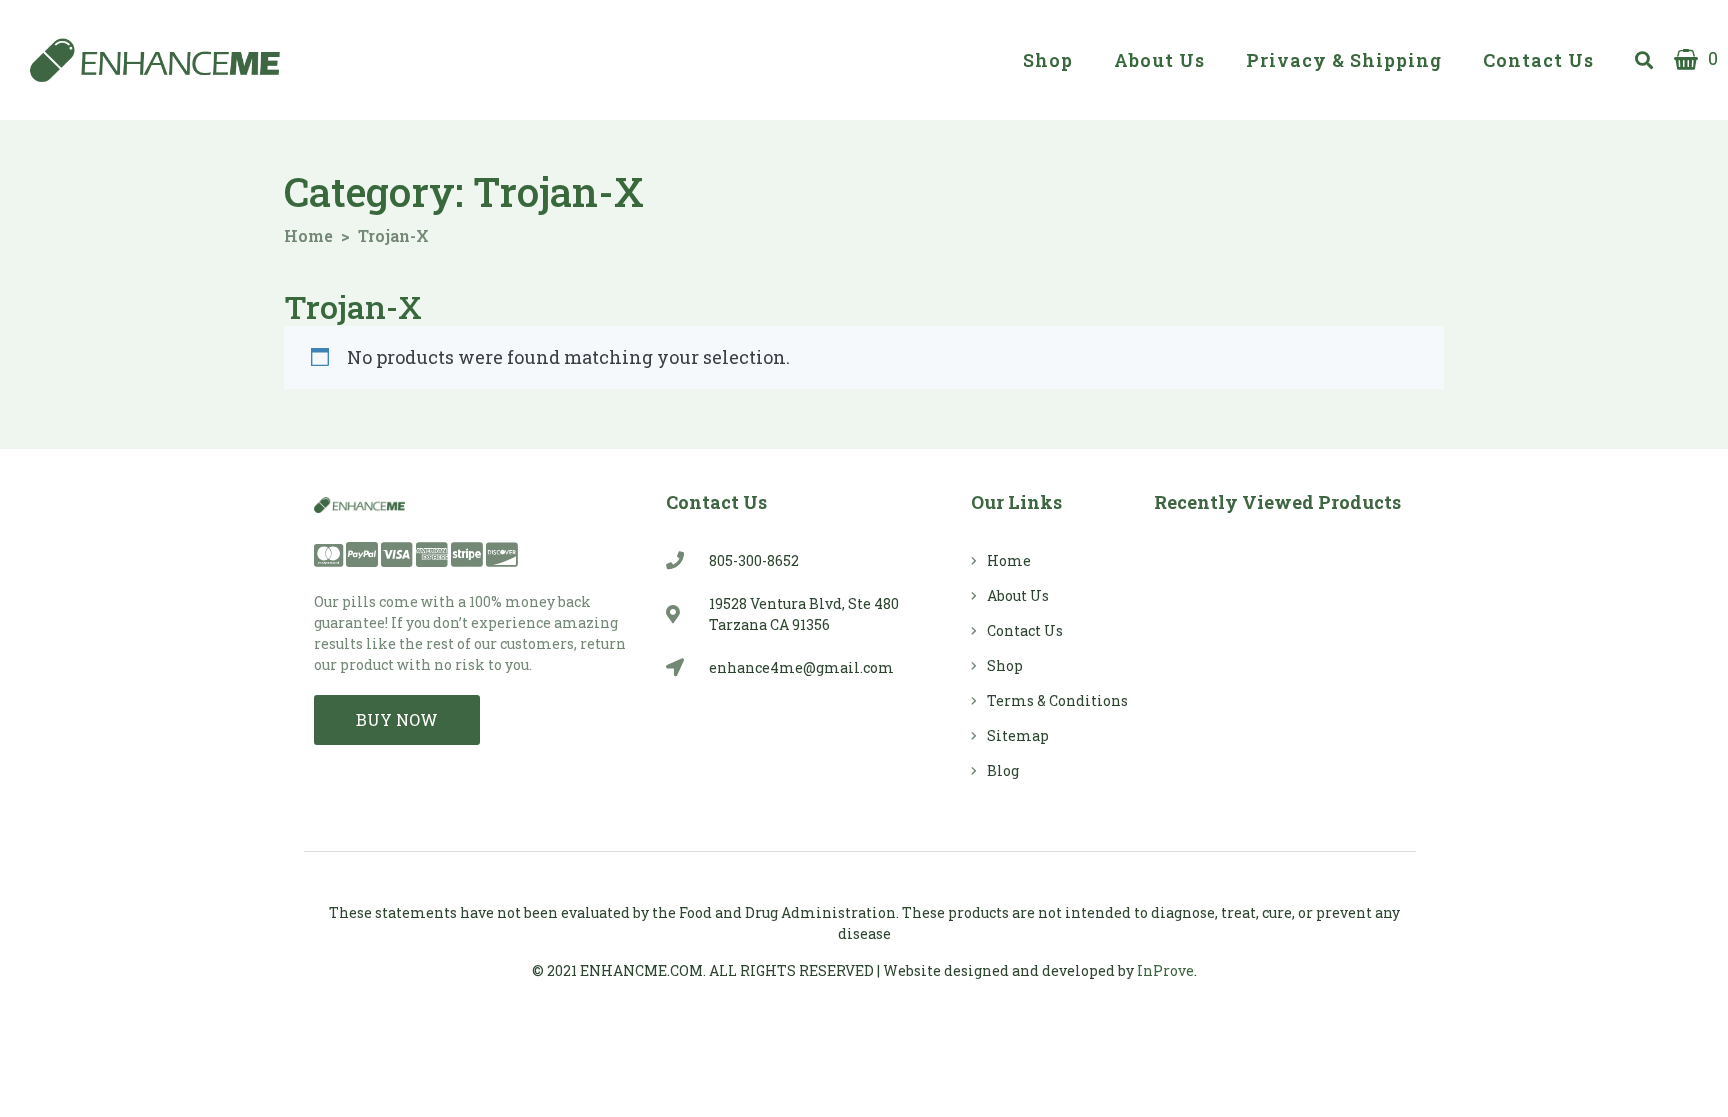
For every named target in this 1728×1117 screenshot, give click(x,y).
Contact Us (1538, 60)
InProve (1165, 970)
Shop (1048, 60)
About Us (1159, 60)
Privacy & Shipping (1344, 60)
